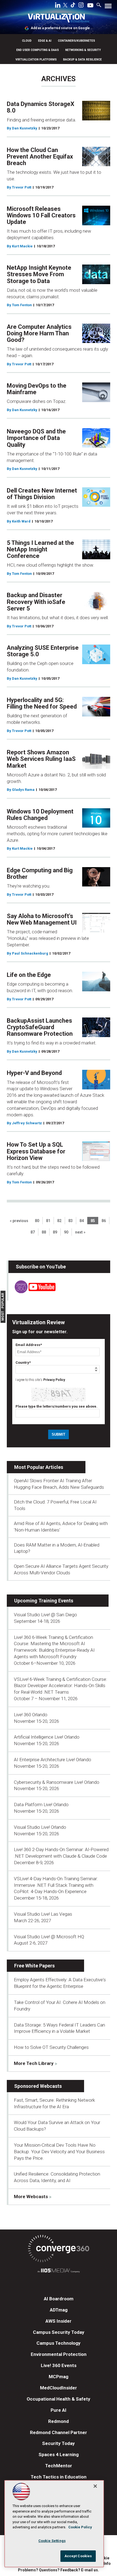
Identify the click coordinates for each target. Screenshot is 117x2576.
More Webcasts (31, 2197)
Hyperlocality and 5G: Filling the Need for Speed (42, 703)
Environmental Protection (59, 2354)
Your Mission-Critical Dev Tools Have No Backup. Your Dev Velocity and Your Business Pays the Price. (59, 2152)
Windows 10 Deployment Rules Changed (40, 815)
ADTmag (59, 2310)
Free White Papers (34, 1966)
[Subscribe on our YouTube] (32, 1292)
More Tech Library (34, 2063)
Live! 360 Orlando (31, 1715)
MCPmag (59, 2377)
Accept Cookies (78, 2556)
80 (37, 1221)
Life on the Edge (29, 975)
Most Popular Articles (39, 1467)
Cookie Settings (52, 2541)
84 (82, 1221)
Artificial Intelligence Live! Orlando (47, 1737)
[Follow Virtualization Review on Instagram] (81, 6)
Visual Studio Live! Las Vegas (43, 1914)
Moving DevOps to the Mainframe (37, 389)
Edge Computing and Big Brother (40, 874)
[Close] (95, 2486)
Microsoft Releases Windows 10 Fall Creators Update (41, 215)
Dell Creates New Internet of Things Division (42, 494)
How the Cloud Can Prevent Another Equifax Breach (40, 157)
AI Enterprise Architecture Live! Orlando (53, 1760)
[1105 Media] (59, 2271)
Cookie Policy (80, 2527)
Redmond (59, 2421)
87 (33, 1232)
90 (66, 1232)
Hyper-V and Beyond (34, 1073)
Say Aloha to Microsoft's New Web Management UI (42, 919)
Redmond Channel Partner (59, 2432)
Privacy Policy (54, 1380)
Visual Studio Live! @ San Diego (45, 1615)
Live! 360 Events (59, 2365)
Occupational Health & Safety (59, 2399)
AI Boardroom (59, 2299)
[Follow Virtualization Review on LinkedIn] (58, 6)
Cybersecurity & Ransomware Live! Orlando (57, 1782)
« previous (19, 1221)
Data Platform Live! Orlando (41, 1805)
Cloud (27, 41)
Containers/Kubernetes (76, 41)
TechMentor (59, 2466)
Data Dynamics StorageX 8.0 (41, 107)
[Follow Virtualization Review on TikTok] (73, 6)
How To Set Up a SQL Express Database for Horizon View (36, 1151)
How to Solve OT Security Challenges (51, 2047)
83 (70, 1221)
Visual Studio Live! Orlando (40, 1827)
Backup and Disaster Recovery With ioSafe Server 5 (36, 602)
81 (48, 1221)
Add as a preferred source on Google (60, 28)
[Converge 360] (59, 2250)
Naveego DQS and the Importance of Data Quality (36, 438)
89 (55, 1232)
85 (93, 1221)
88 (44, 1232)
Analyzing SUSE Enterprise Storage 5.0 (43, 651)
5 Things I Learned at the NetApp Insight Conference (40, 549)
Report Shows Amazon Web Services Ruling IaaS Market (41, 759)
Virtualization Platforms (36, 60)
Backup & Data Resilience (82, 60)
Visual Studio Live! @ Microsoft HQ (49, 1937)
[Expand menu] (108, 7)
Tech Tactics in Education (59, 2477)
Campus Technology (59, 2343)
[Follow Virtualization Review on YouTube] (90, 6)
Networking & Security (83, 50)
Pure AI (59, 2410)
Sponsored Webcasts (38, 2086)
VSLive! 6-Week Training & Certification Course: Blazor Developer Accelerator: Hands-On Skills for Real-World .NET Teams (61, 1686)
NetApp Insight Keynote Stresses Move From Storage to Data (39, 274)
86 (104, 1221)
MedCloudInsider (59, 2388)
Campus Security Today (59, 2332)
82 (59, 1221)
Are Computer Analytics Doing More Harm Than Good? (39, 333)
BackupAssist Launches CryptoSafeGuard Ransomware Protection (40, 1027)
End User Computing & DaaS (38, 50)
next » (80, 1232)
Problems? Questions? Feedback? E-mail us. (59, 2570)
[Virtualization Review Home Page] (59, 19)
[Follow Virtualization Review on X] (65, 6)
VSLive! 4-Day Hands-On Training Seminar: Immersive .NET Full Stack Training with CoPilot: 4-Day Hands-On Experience (56, 1885)
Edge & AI (45, 41)
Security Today (59, 2443)
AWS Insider (59, 2321)
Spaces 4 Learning (59, 2455)
